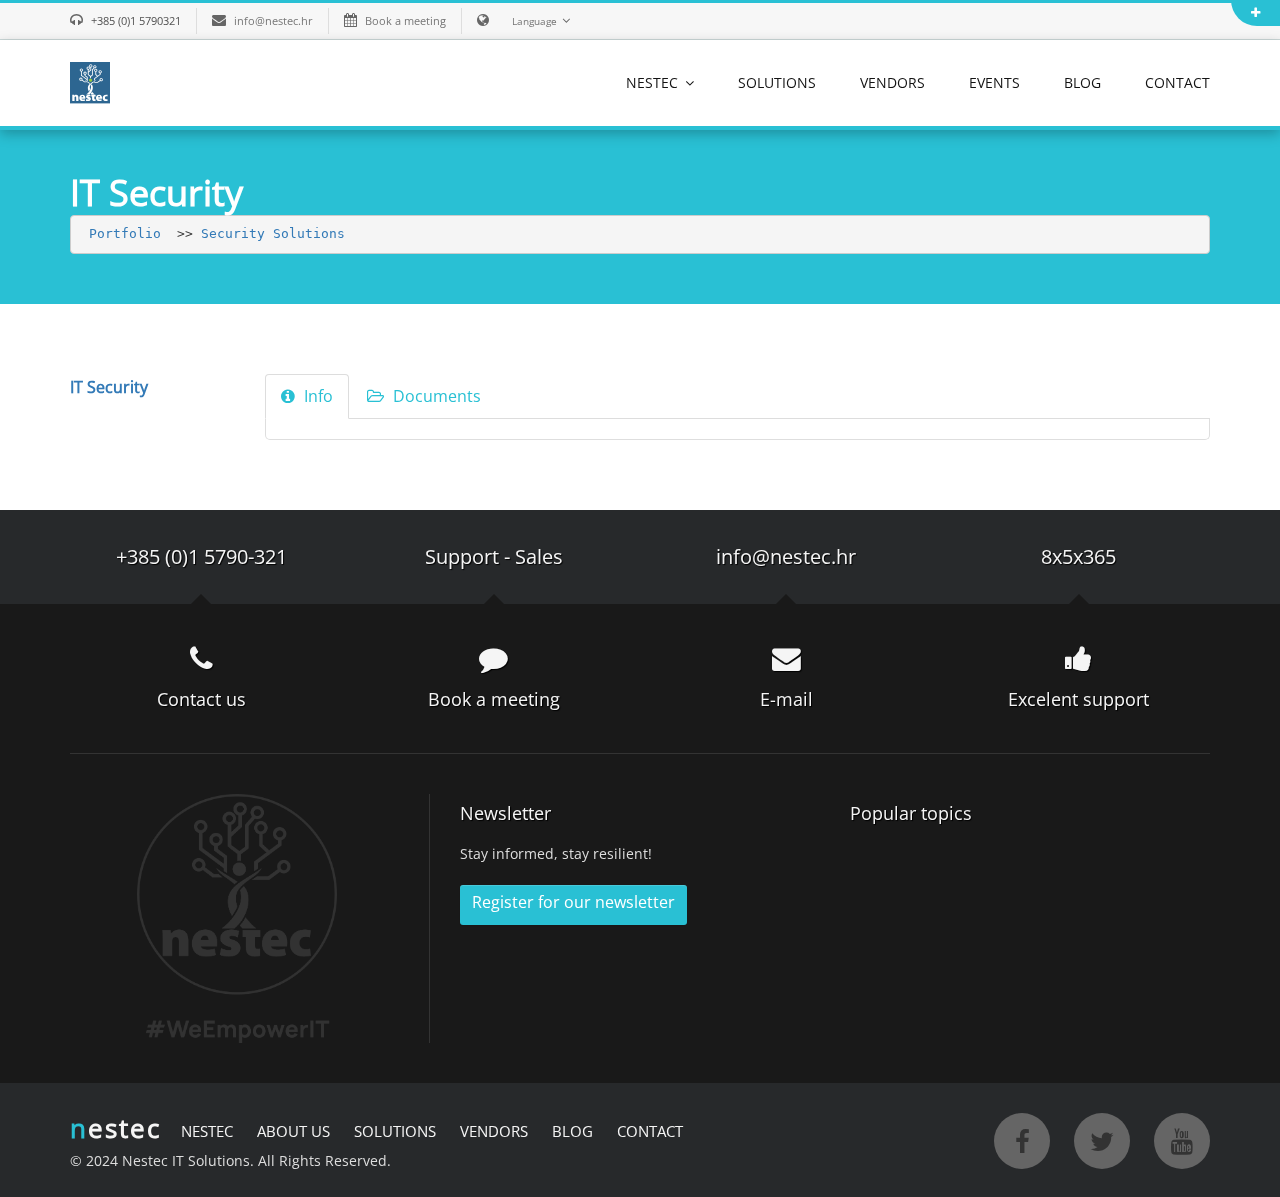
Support (462, 556)
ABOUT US (293, 1131)
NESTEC (654, 82)
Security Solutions (273, 233)
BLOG (1082, 82)
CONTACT (1177, 82)
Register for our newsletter (573, 902)
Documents (435, 396)
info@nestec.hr (273, 20)
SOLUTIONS (777, 82)
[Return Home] (90, 81)
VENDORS (892, 82)
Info (316, 396)
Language (534, 21)
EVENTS (994, 82)
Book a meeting (405, 20)
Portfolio (125, 233)
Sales (539, 556)
